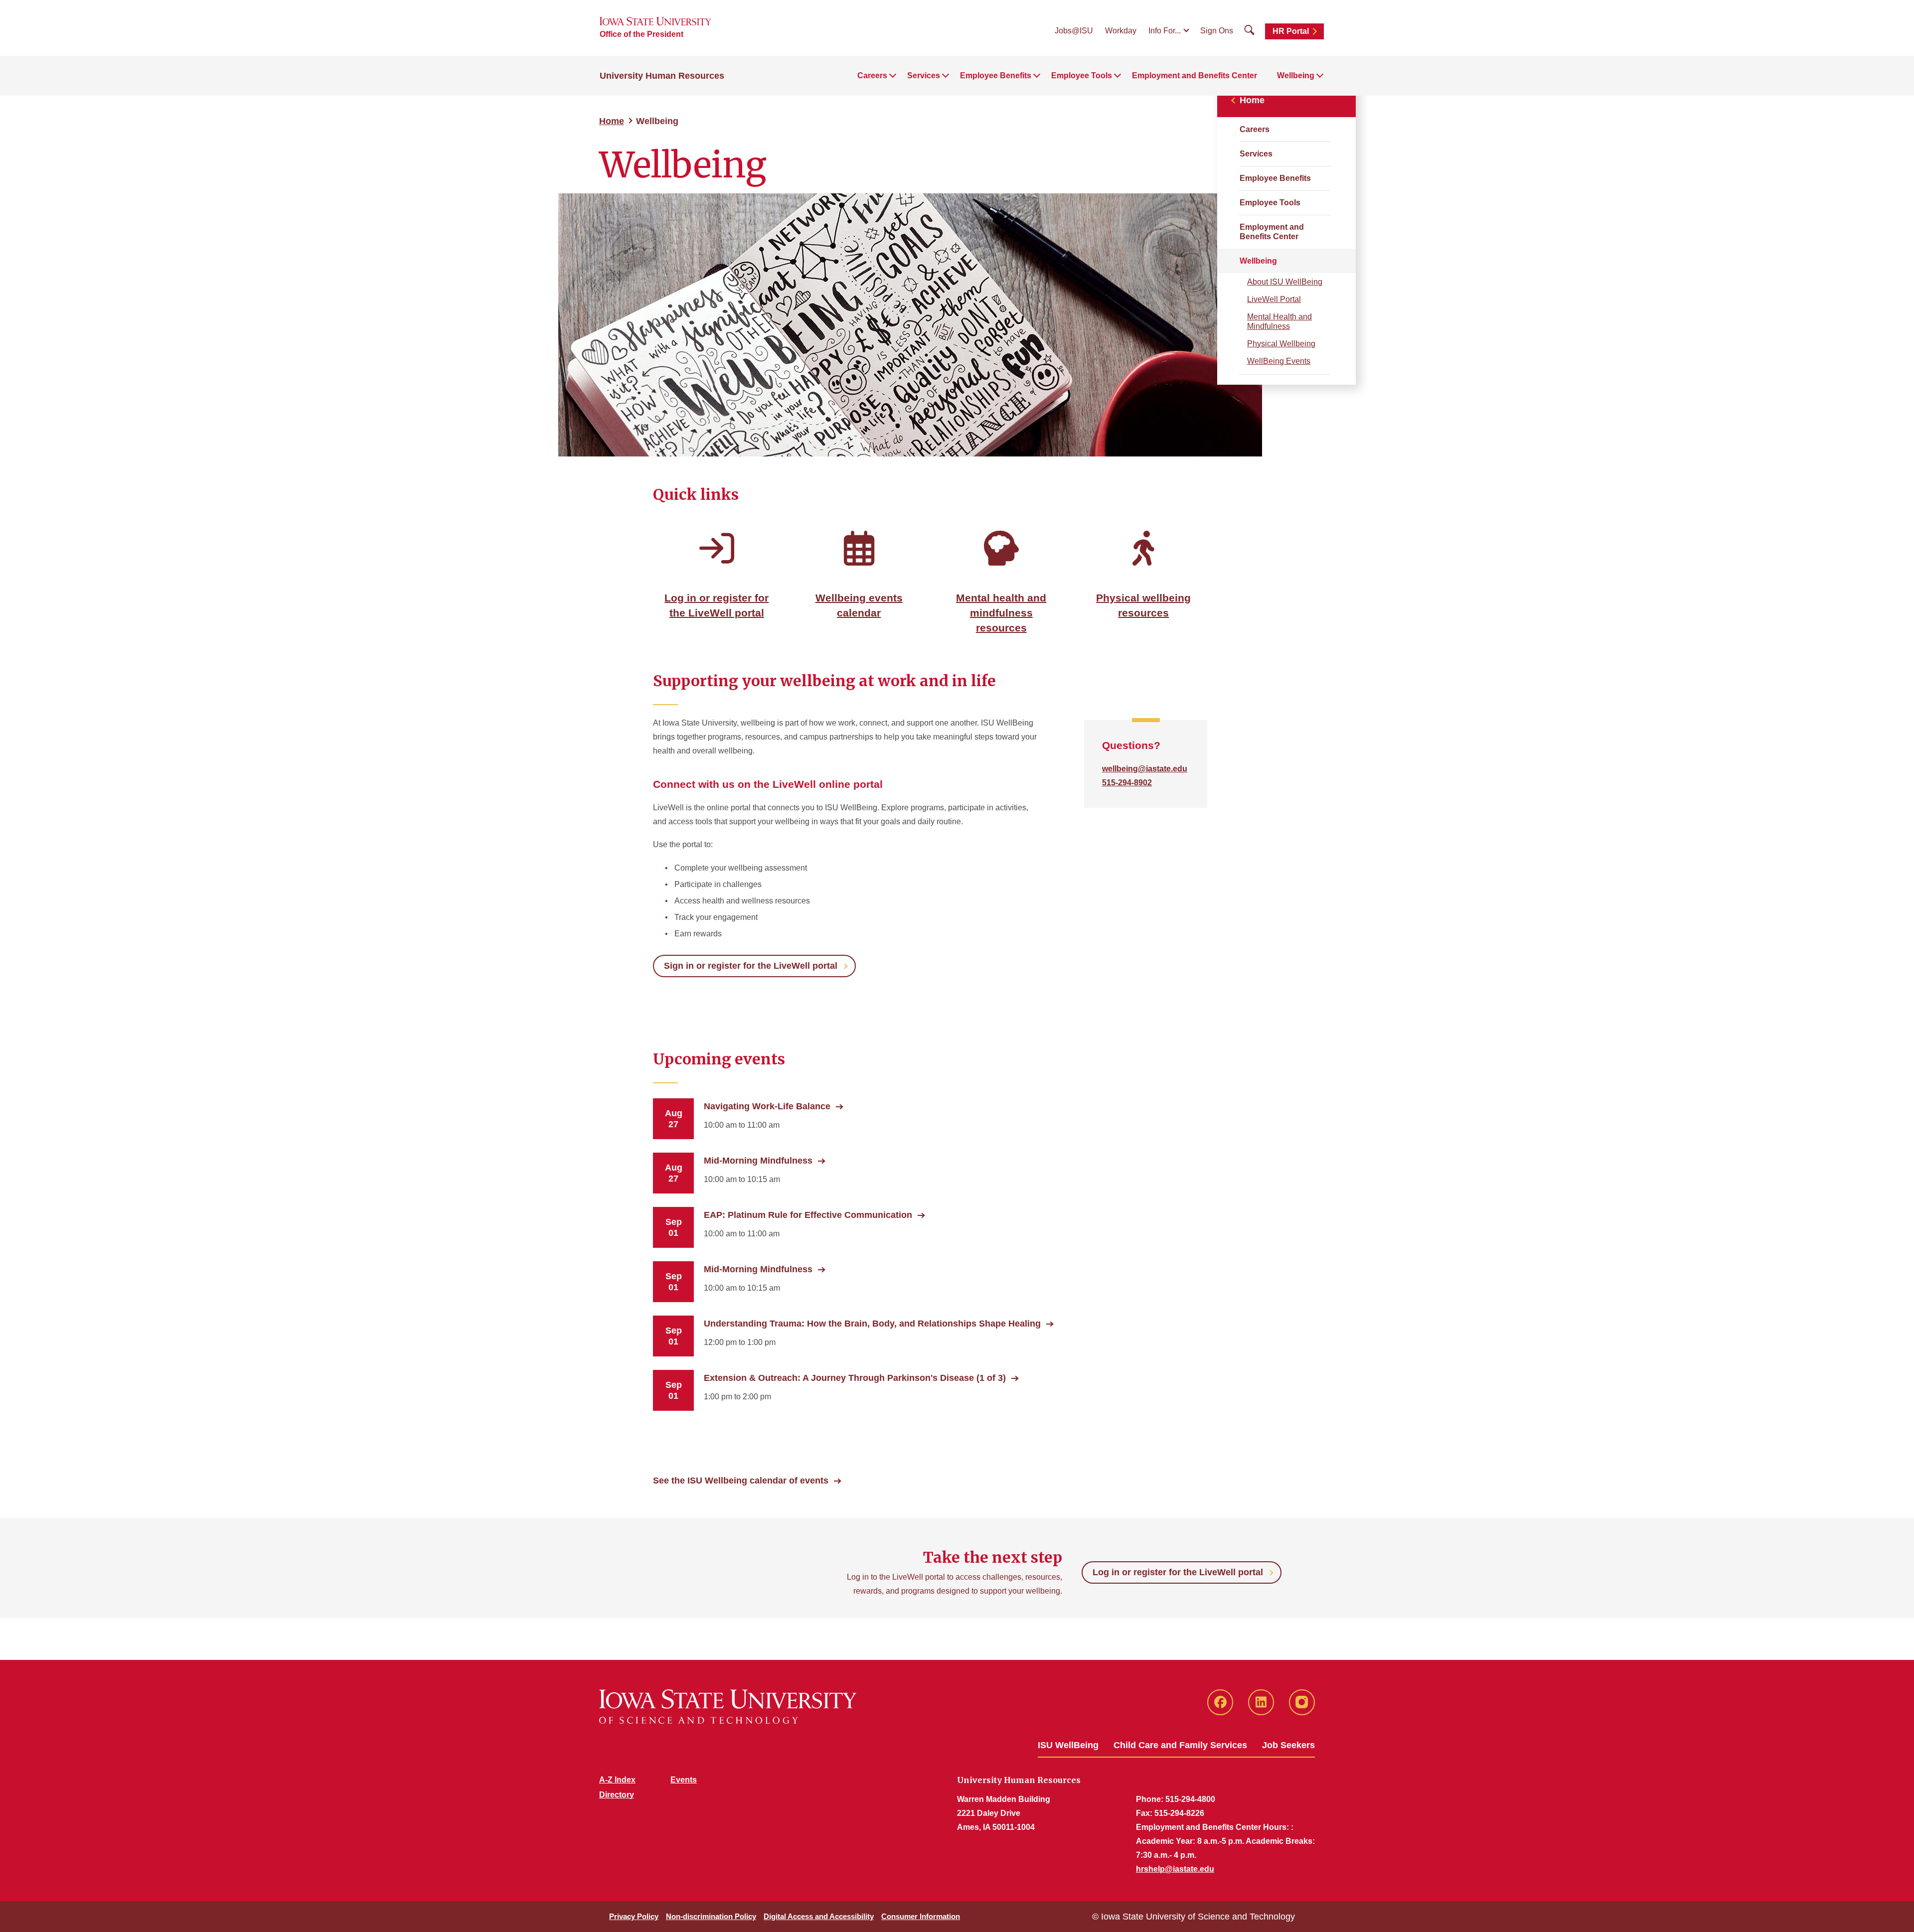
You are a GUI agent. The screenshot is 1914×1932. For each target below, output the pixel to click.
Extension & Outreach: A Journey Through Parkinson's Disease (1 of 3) (855, 1378)
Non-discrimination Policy (711, 1916)
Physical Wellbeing (1281, 344)
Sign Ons (1217, 31)
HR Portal (1291, 31)
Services (1256, 154)
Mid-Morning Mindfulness (758, 1161)
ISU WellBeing (1068, 1745)
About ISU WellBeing (1285, 282)
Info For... (1165, 31)
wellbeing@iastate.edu (1145, 769)
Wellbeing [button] (1296, 75)
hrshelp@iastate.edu (1175, 1869)
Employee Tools (1270, 203)
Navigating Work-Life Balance (767, 1106)
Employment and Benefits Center (1195, 75)
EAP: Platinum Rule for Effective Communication (808, 1215)
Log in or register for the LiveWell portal (1178, 1572)
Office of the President (641, 34)
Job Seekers (1288, 1745)
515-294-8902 (1127, 783)
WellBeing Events (1279, 361)
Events (684, 1780)
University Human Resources (662, 76)
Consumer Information (921, 1916)
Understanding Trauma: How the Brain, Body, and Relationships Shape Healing (872, 1324)
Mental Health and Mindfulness (1279, 321)
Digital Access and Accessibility (819, 1916)
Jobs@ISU (1074, 31)
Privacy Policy (634, 1916)
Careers (1255, 129)
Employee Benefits (1275, 178)
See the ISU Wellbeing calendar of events (741, 1481)
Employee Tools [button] (1082, 75)
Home (612, 121)
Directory (617, 1795)
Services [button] (924, 75)
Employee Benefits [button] (996, 75)
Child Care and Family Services (1180, 1745)
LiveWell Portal (1274, 299)
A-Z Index (617, 1780)
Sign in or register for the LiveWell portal (751, 966)
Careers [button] (872, 75)
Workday (1121, 31)
